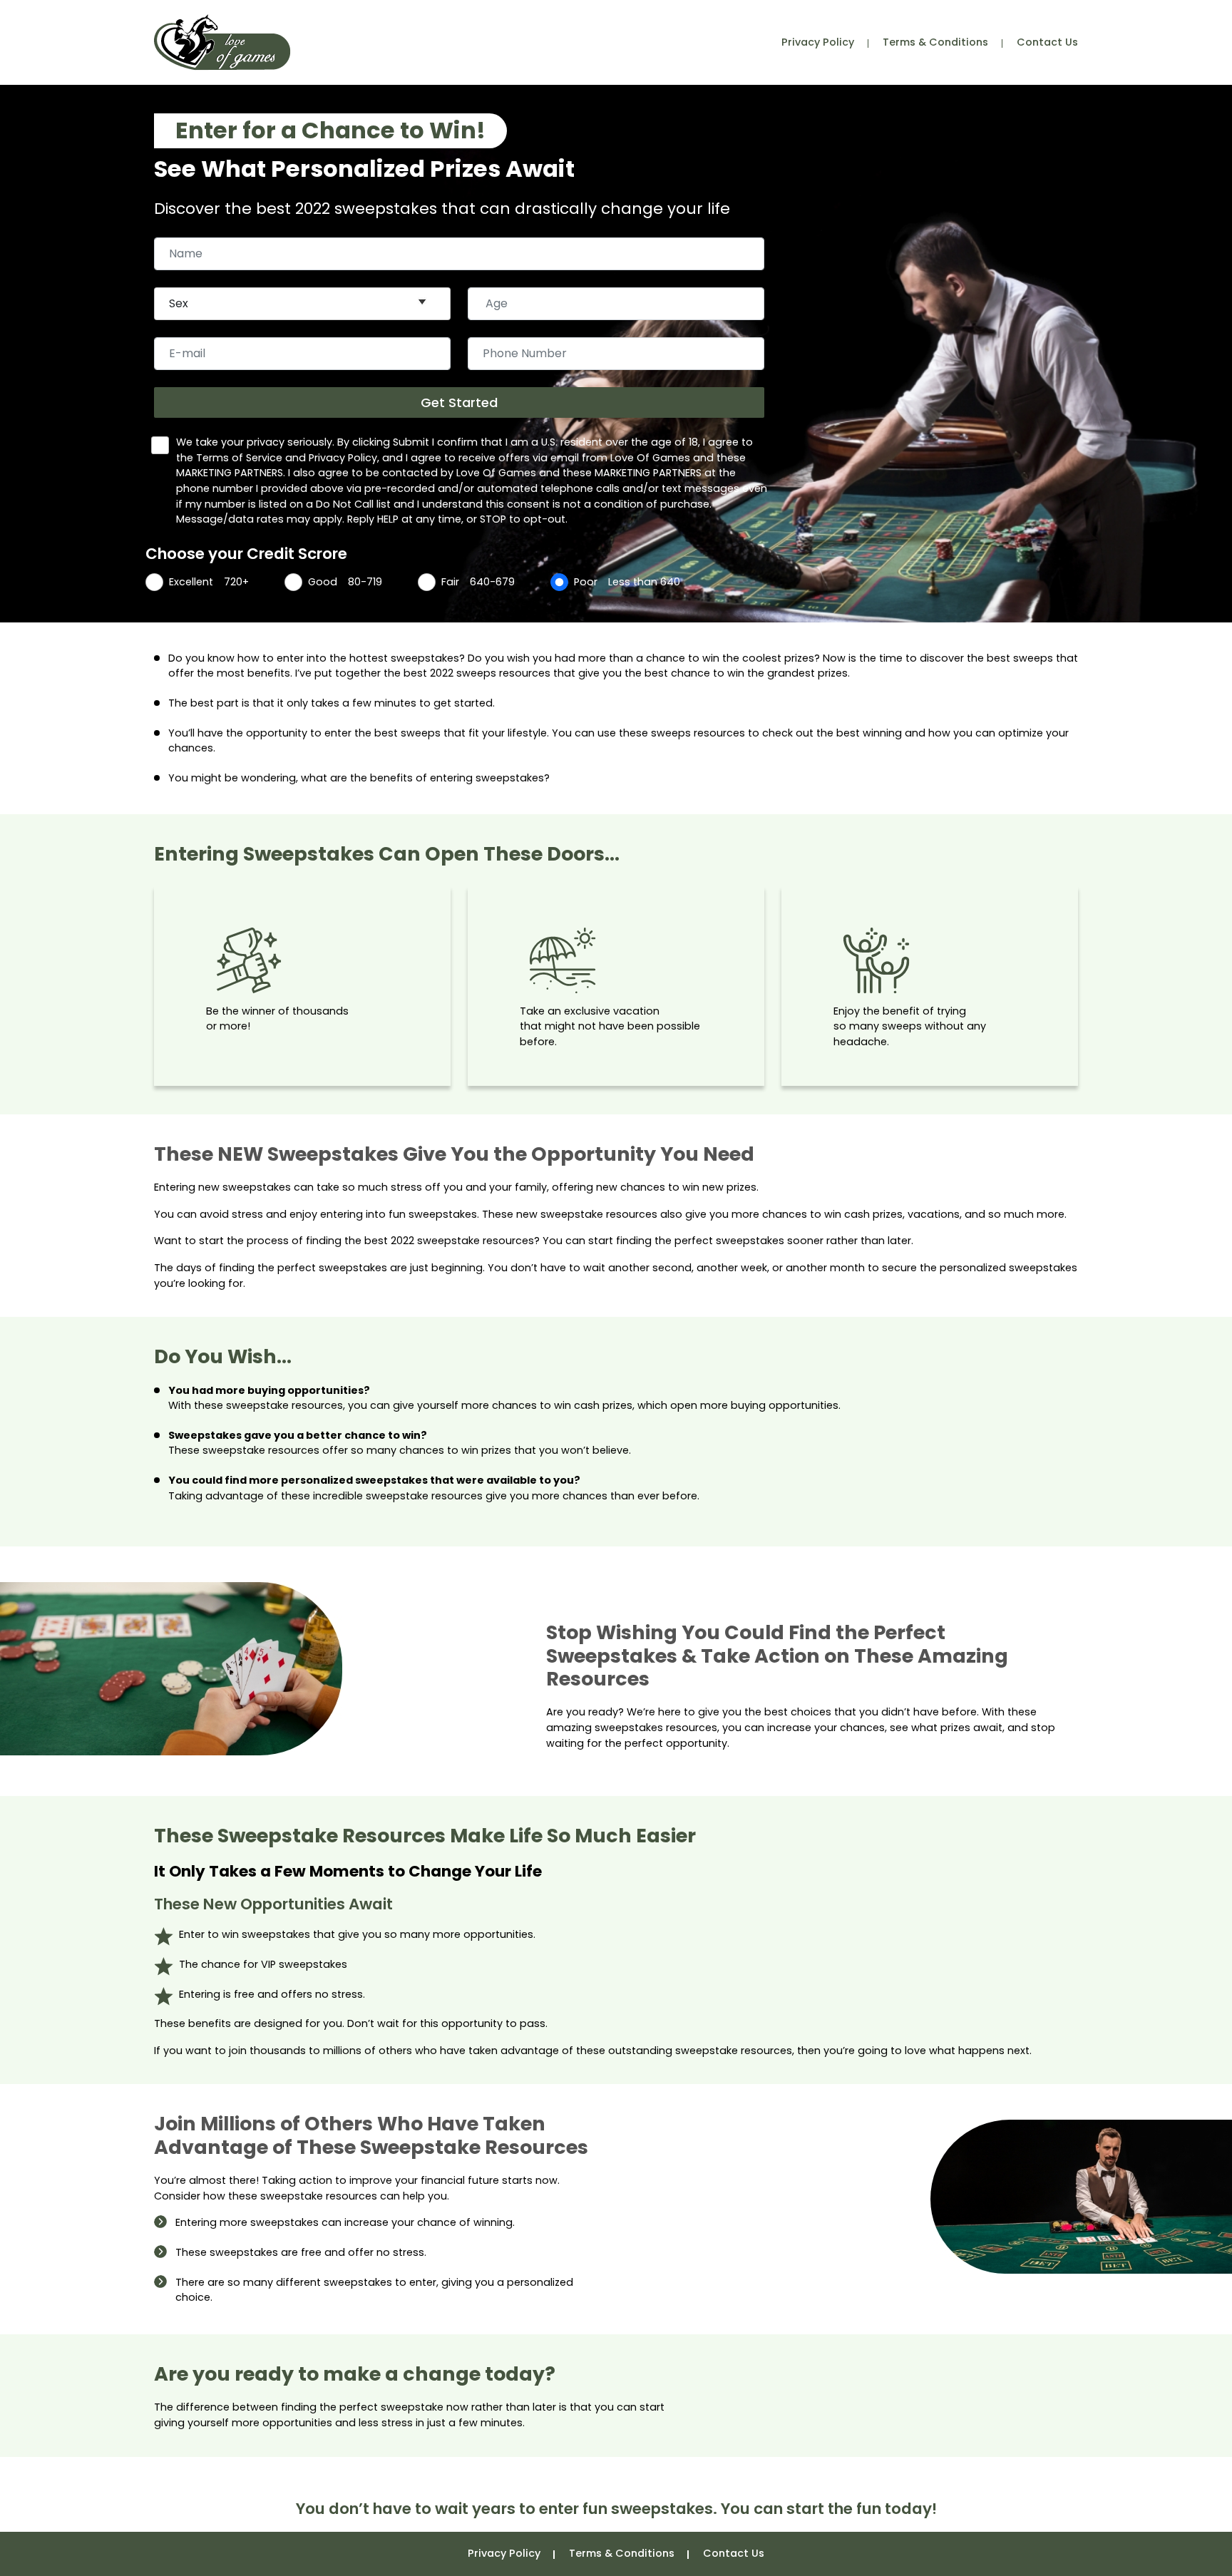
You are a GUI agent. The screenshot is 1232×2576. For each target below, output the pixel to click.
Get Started (459, 402)
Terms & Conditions (935, 42)
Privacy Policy (818, 42)
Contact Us (1047, 42)
